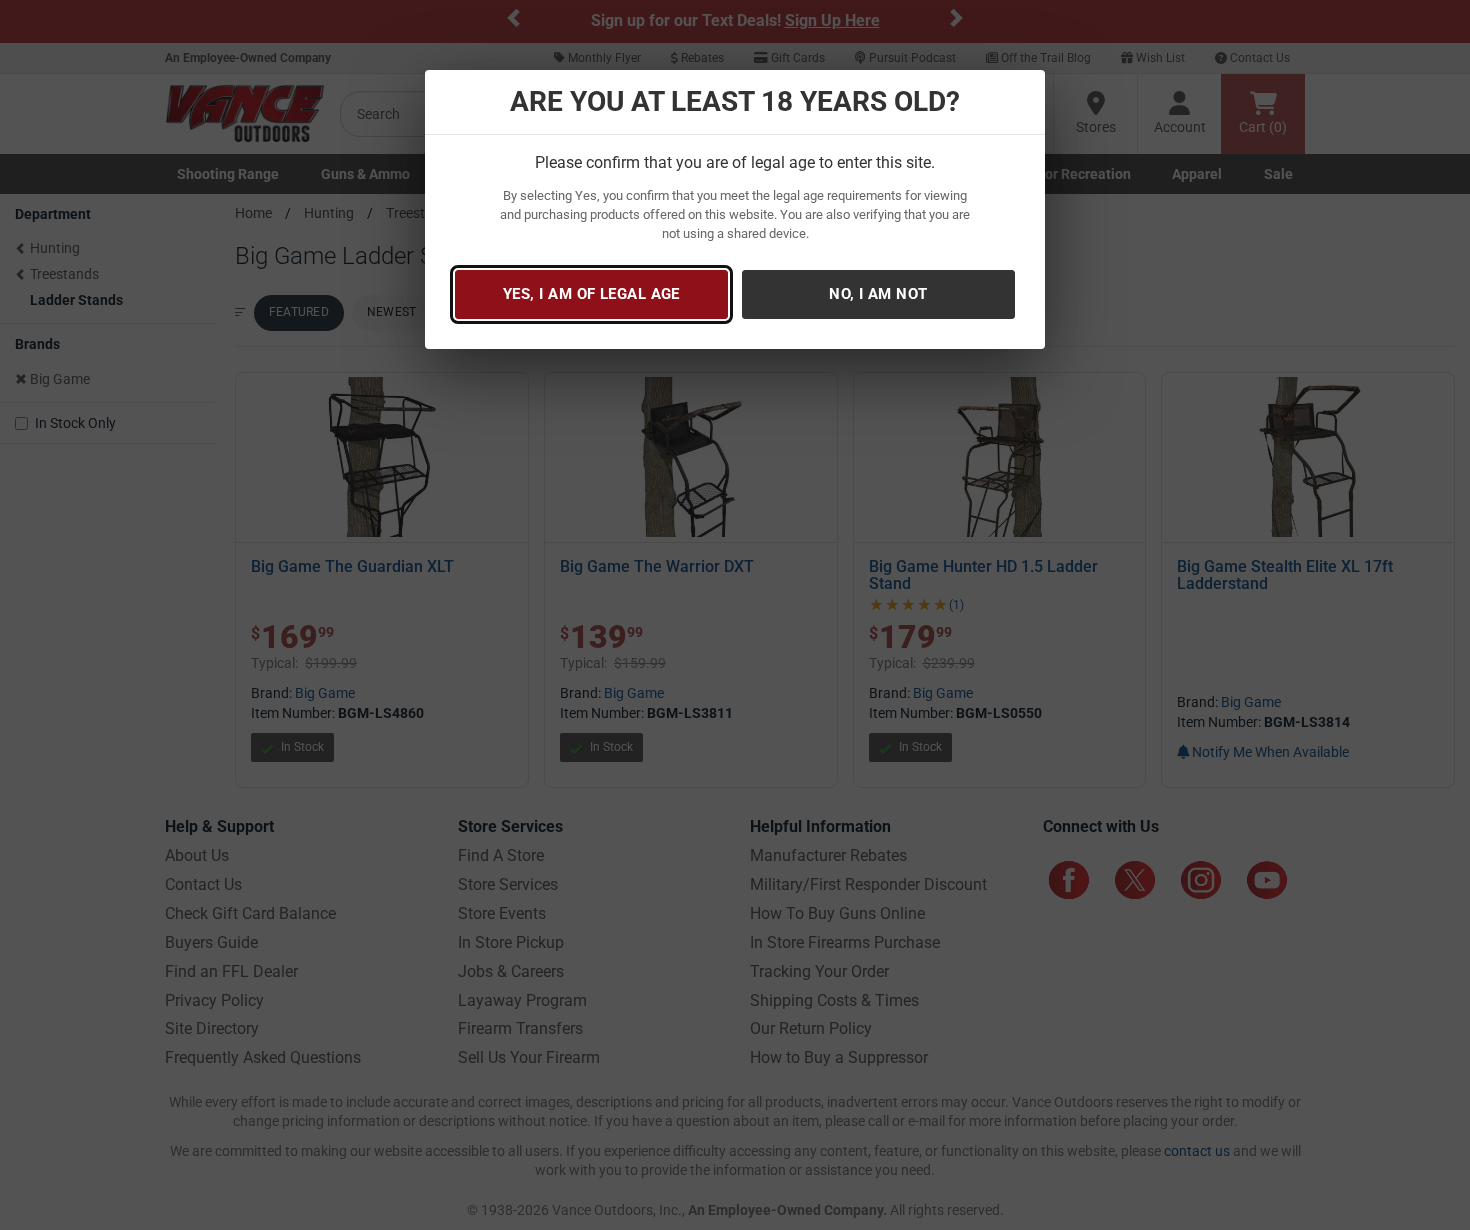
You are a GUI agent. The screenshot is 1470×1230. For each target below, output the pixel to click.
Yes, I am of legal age (591, 294)
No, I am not (878, 294)
